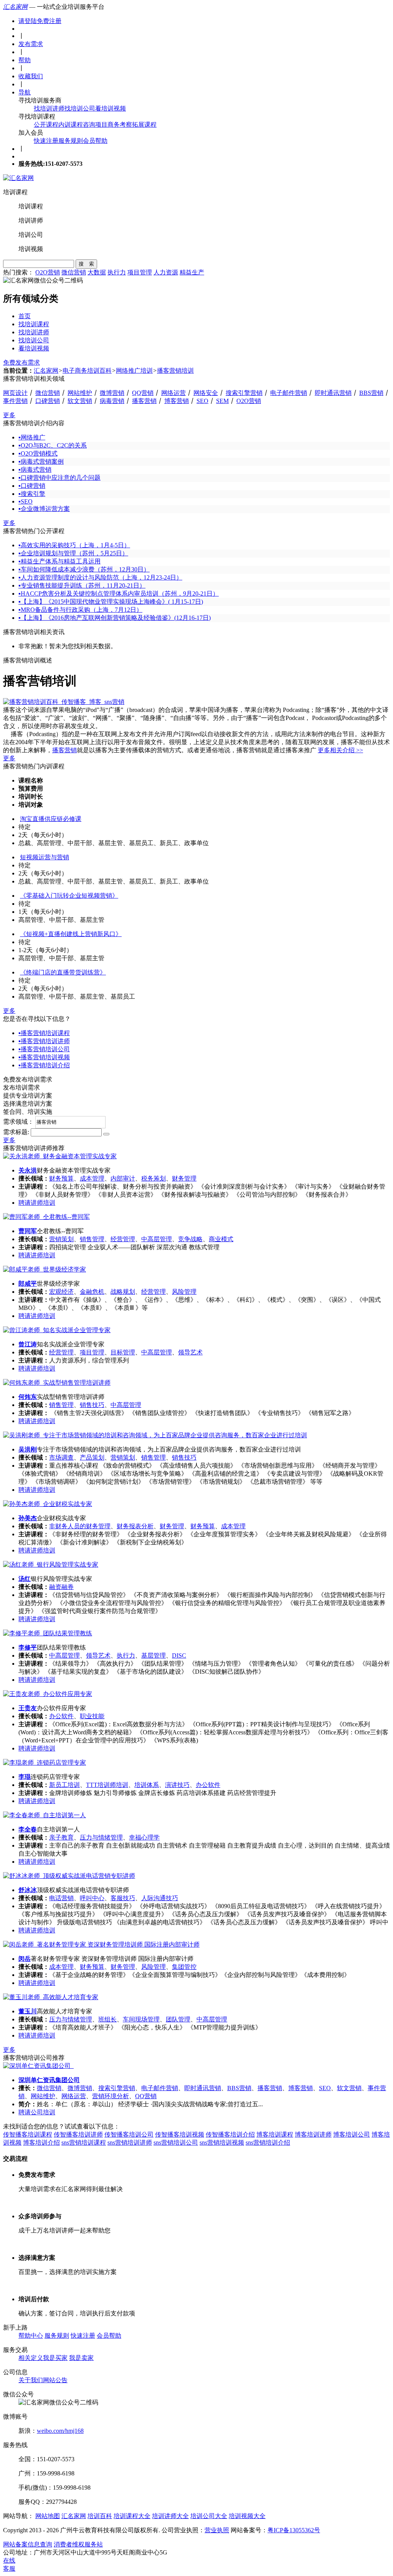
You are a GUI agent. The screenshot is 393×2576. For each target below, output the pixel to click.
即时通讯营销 (333, 393)
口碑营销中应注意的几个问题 (59, 478)
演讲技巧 (177, 1785)
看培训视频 (111, 108)
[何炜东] (57, 1383)
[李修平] (48, 1633)
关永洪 (28, 1170)
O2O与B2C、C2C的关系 (53, 445)
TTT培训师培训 (107, 1785)
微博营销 (112, 393)
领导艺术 (190, 1352)
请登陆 (28, 21)
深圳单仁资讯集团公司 (49, 2080)
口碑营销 (48, 401)
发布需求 (31, 44)
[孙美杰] (48, 1504)
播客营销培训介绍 (44, 1065)
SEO (202, 401)
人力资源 (166, 272)
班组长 (107, 2019)
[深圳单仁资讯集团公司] (38, 2066)
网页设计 (15, 393)
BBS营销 (371, 393)
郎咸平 (28, 1284)
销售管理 (92, 1239)
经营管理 (123, 1239)
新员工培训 (64, 1785)
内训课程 (71, 125)
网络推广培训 (134, 371)
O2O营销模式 (38, 453)
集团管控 (184, 1967)
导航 (25, 92)
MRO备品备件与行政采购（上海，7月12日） (80, 610)
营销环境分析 (111, 2096)
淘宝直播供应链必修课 (51, 819)
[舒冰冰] (69, 1876)
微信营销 (74, 272)
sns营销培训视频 (222, 2143)
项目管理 (140, 272)
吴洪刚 (28, 1449)
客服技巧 (123, 1898)
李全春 (28, 1829)
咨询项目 (95, 125)
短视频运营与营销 (45, 857)
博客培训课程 (275, 2134)
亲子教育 (61, 1837)
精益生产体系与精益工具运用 (59, 561)
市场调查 (61, 1457)
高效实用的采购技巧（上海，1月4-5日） (74, 545)
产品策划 (92, 1457)
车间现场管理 (141, 2019)
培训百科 (100, 2516)
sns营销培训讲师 (130, 2143)
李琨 (25, 1777)
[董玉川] (51, 1997)
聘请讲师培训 (37, 1203)
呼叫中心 (92, 1898)
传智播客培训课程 (28, 2134)
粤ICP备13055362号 (294, 2530)
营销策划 (61, 1239)
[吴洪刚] (155, 1435)
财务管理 (184, 1178)
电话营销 (61, 1898)
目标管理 (123, 1352)
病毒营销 (112, 401)
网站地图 (48, 2516)
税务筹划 (154, 1178)
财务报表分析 (135, 1526)
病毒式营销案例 (41, 462)
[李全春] (45, 1815)
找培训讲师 (49, 108)
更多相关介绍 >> (340, 750)
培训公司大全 (209, 2516)
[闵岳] (101, 1944)
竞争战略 (190, 1239)
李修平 (28, 1647)
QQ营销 (143, 393)
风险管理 (184, 1292)
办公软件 (61, 1716)
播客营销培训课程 (44, 1033)
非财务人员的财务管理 (80, 1526)
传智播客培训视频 (180, 2134)
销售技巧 (92, 1405)
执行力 (117, 272)
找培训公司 (80, 108)
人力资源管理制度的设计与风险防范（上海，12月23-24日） (100, 577)
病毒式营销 (35, 470)
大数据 (97, 272)
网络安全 (206, 393)
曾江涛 (28, 1344)
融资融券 (61, 1587)
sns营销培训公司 (176, 2143)
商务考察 (120, 125)
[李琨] (45, 1763)
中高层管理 (157, 1239)
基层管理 (154, 1655)
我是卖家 (81, 2358)
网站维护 (80, 393)
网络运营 (173, 393)
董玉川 (28, 2011)
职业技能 (92, 1716)
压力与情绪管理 (101, 1837)
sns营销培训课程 (84, 2143)
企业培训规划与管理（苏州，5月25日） (73, 553)
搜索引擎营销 (244, 393)
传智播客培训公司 (129, 2134)
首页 (25, 316)
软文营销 (80, 401)
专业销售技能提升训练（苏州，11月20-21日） (82, 585)
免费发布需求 (21, 362)
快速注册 (46, 141)
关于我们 (31, 2380)
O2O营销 (48, 272)
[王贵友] (48, 1694)
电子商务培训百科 (87, 371)
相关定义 (31, 2358)
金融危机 (92, 1292)
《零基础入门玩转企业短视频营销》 (69, 896)
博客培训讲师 (313, 2134)
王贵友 (28, 1708)
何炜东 (28, 1397)
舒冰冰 (28, 1890)
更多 (9, 415)
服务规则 (71, 141)
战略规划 (123, 1292)
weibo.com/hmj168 (60, 2431)
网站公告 (55, 2380)
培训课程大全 (132, 2516)
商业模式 (221, 1239)
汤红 (25, 1579)
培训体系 (147, 1785)
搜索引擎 (32, 494)
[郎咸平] (45, 1269)
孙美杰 (28, 1518)
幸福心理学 (144, 1837)
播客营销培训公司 (44, 1049)
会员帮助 (95, 141)
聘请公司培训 (37, 2112)
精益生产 (192, 272)
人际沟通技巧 (160, 1898)
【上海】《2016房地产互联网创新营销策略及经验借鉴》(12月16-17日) (115, 618)
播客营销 (144, 401)
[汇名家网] (18, 178)
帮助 (25, 60)
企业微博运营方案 (44, 509)
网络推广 (32, 437)
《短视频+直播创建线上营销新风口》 (71, 934)
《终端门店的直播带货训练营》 (63, 972)
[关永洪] (60, 1156)
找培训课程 (34, 324)
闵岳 (25, 1959)
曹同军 (28, 1231)
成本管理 (92, 1178)
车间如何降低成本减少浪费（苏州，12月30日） (84, 569)
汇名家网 (15, 7)
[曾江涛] (57, 1330)
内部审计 (123, 1178)
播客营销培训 (175, 371)
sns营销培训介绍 (268, 2143)
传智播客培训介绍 (230, 2134)
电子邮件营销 (289, 393)
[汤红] (51, 1565)
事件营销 (15, 401)
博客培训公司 (352, 2134)
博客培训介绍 (41, 2143)
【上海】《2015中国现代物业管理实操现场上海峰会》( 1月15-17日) (111, 602)
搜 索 (86, 264)
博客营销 (177, 401)
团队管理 (178, 2019)
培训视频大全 (247, 2516)
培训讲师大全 (170, 2516)
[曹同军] (46, 1217)
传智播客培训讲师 (78, 2134)
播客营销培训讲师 (44, 1041)
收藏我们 (31, 76)
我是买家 (55, 2358)
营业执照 (217, 2530)
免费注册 (49, 21)
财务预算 (61, 1178)
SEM (222, 401)
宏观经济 (61, 1292)
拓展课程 (144, 125)
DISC (179, 1655)
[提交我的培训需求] (106, 1134)
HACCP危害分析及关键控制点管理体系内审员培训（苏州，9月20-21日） (119, 594)
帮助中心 (31, 2336)
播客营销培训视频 (44, 1057)
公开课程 (46, 125)
